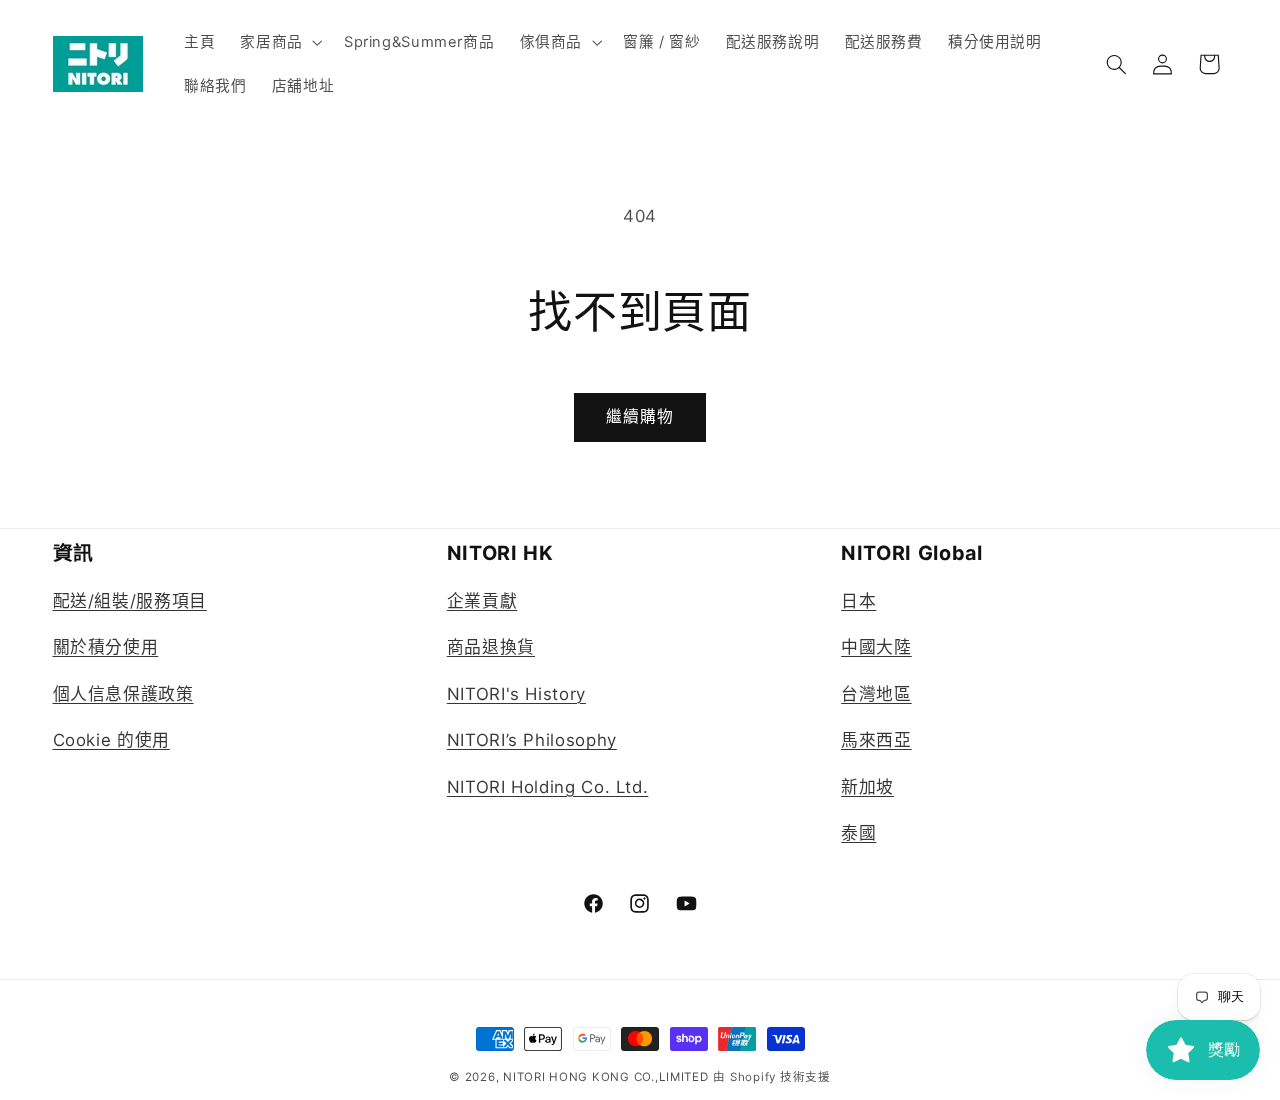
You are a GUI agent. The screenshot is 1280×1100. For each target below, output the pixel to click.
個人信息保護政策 (123, 694)
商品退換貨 (491, 648)
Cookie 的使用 (111, 740)
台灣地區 (876, 694)
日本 (858, 601)
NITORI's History (516, 694)
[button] (279, 42)
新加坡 (867, 787)
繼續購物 (640, 416)
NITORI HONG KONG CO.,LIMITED (606, 1077)
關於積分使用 (106, 648)
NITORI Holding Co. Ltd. (548, 787)
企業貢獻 (482, 601)
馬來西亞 (876, 740)
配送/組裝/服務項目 (130, 601)
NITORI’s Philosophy (532, 740)
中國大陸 (876, 648)
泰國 (858, 833)
